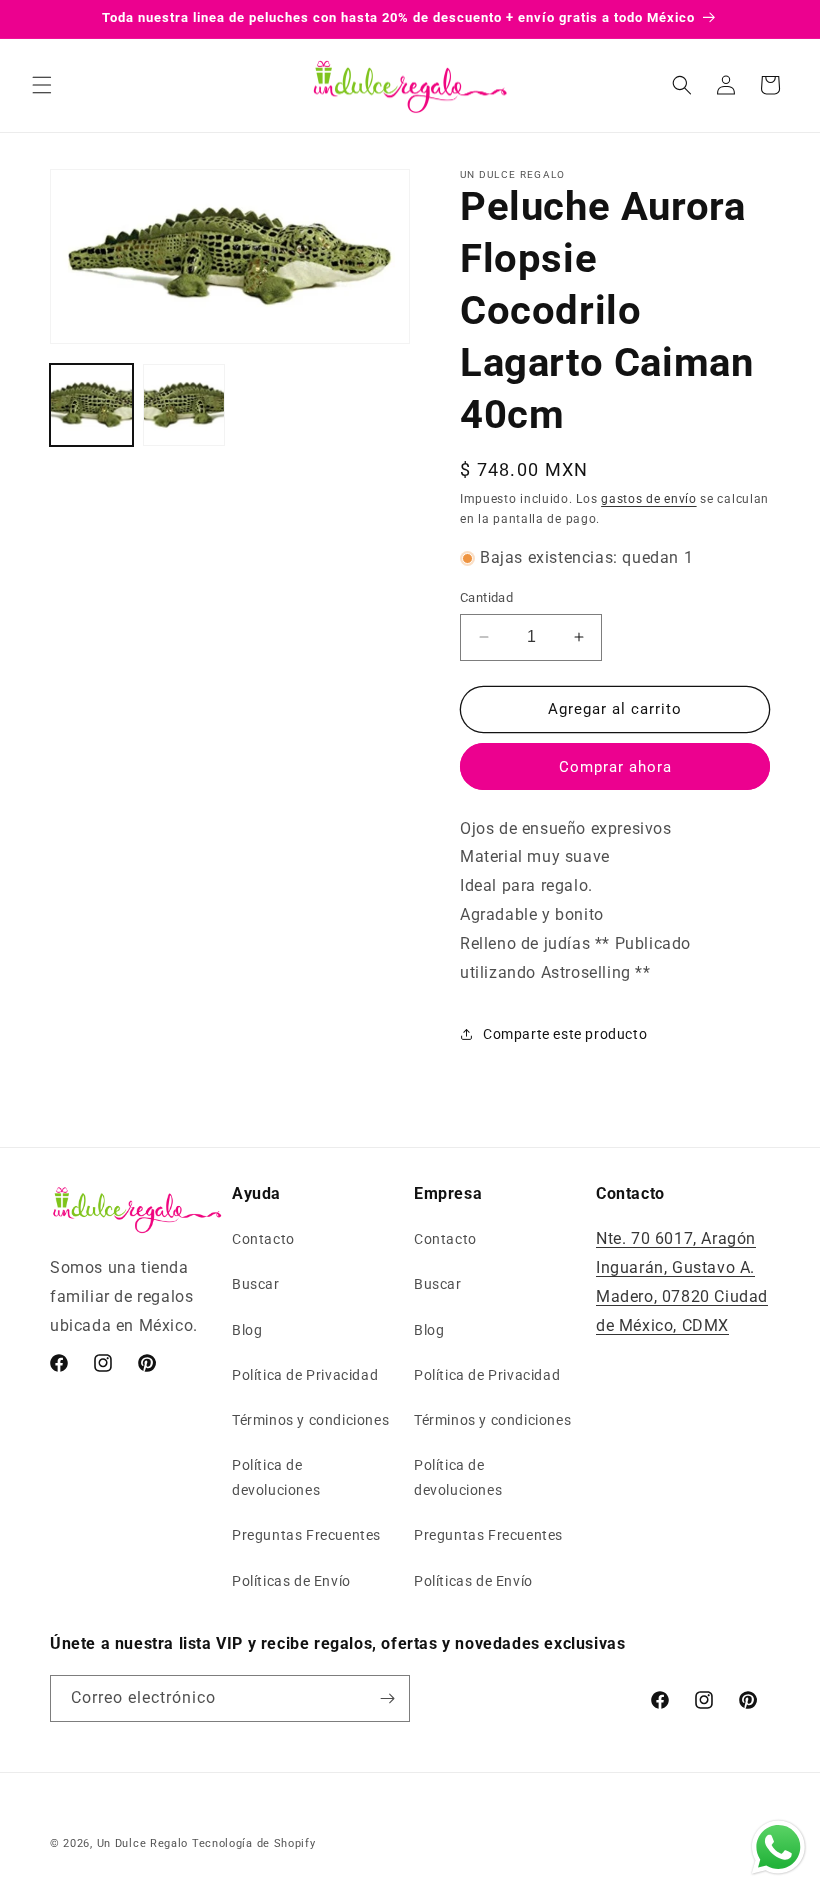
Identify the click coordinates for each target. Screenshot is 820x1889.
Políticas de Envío (291, 1581)
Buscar (256, 1284)
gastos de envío (649, 499)
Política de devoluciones (276, 1477)
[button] (42, 85)
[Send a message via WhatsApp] (778, 1847)
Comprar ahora (615, 767)
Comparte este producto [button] (565, 1034)
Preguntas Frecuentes (306, 1535)
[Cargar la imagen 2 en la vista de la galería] (184, 405)
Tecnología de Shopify (254, 1843)
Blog (247, 1330)
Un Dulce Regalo (143, 1843)
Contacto (263, 1239)
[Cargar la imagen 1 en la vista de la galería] (91, 405)
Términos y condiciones (310, 1420)
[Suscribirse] (387, 1698)
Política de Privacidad (305, 1375)
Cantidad (486, 597)
